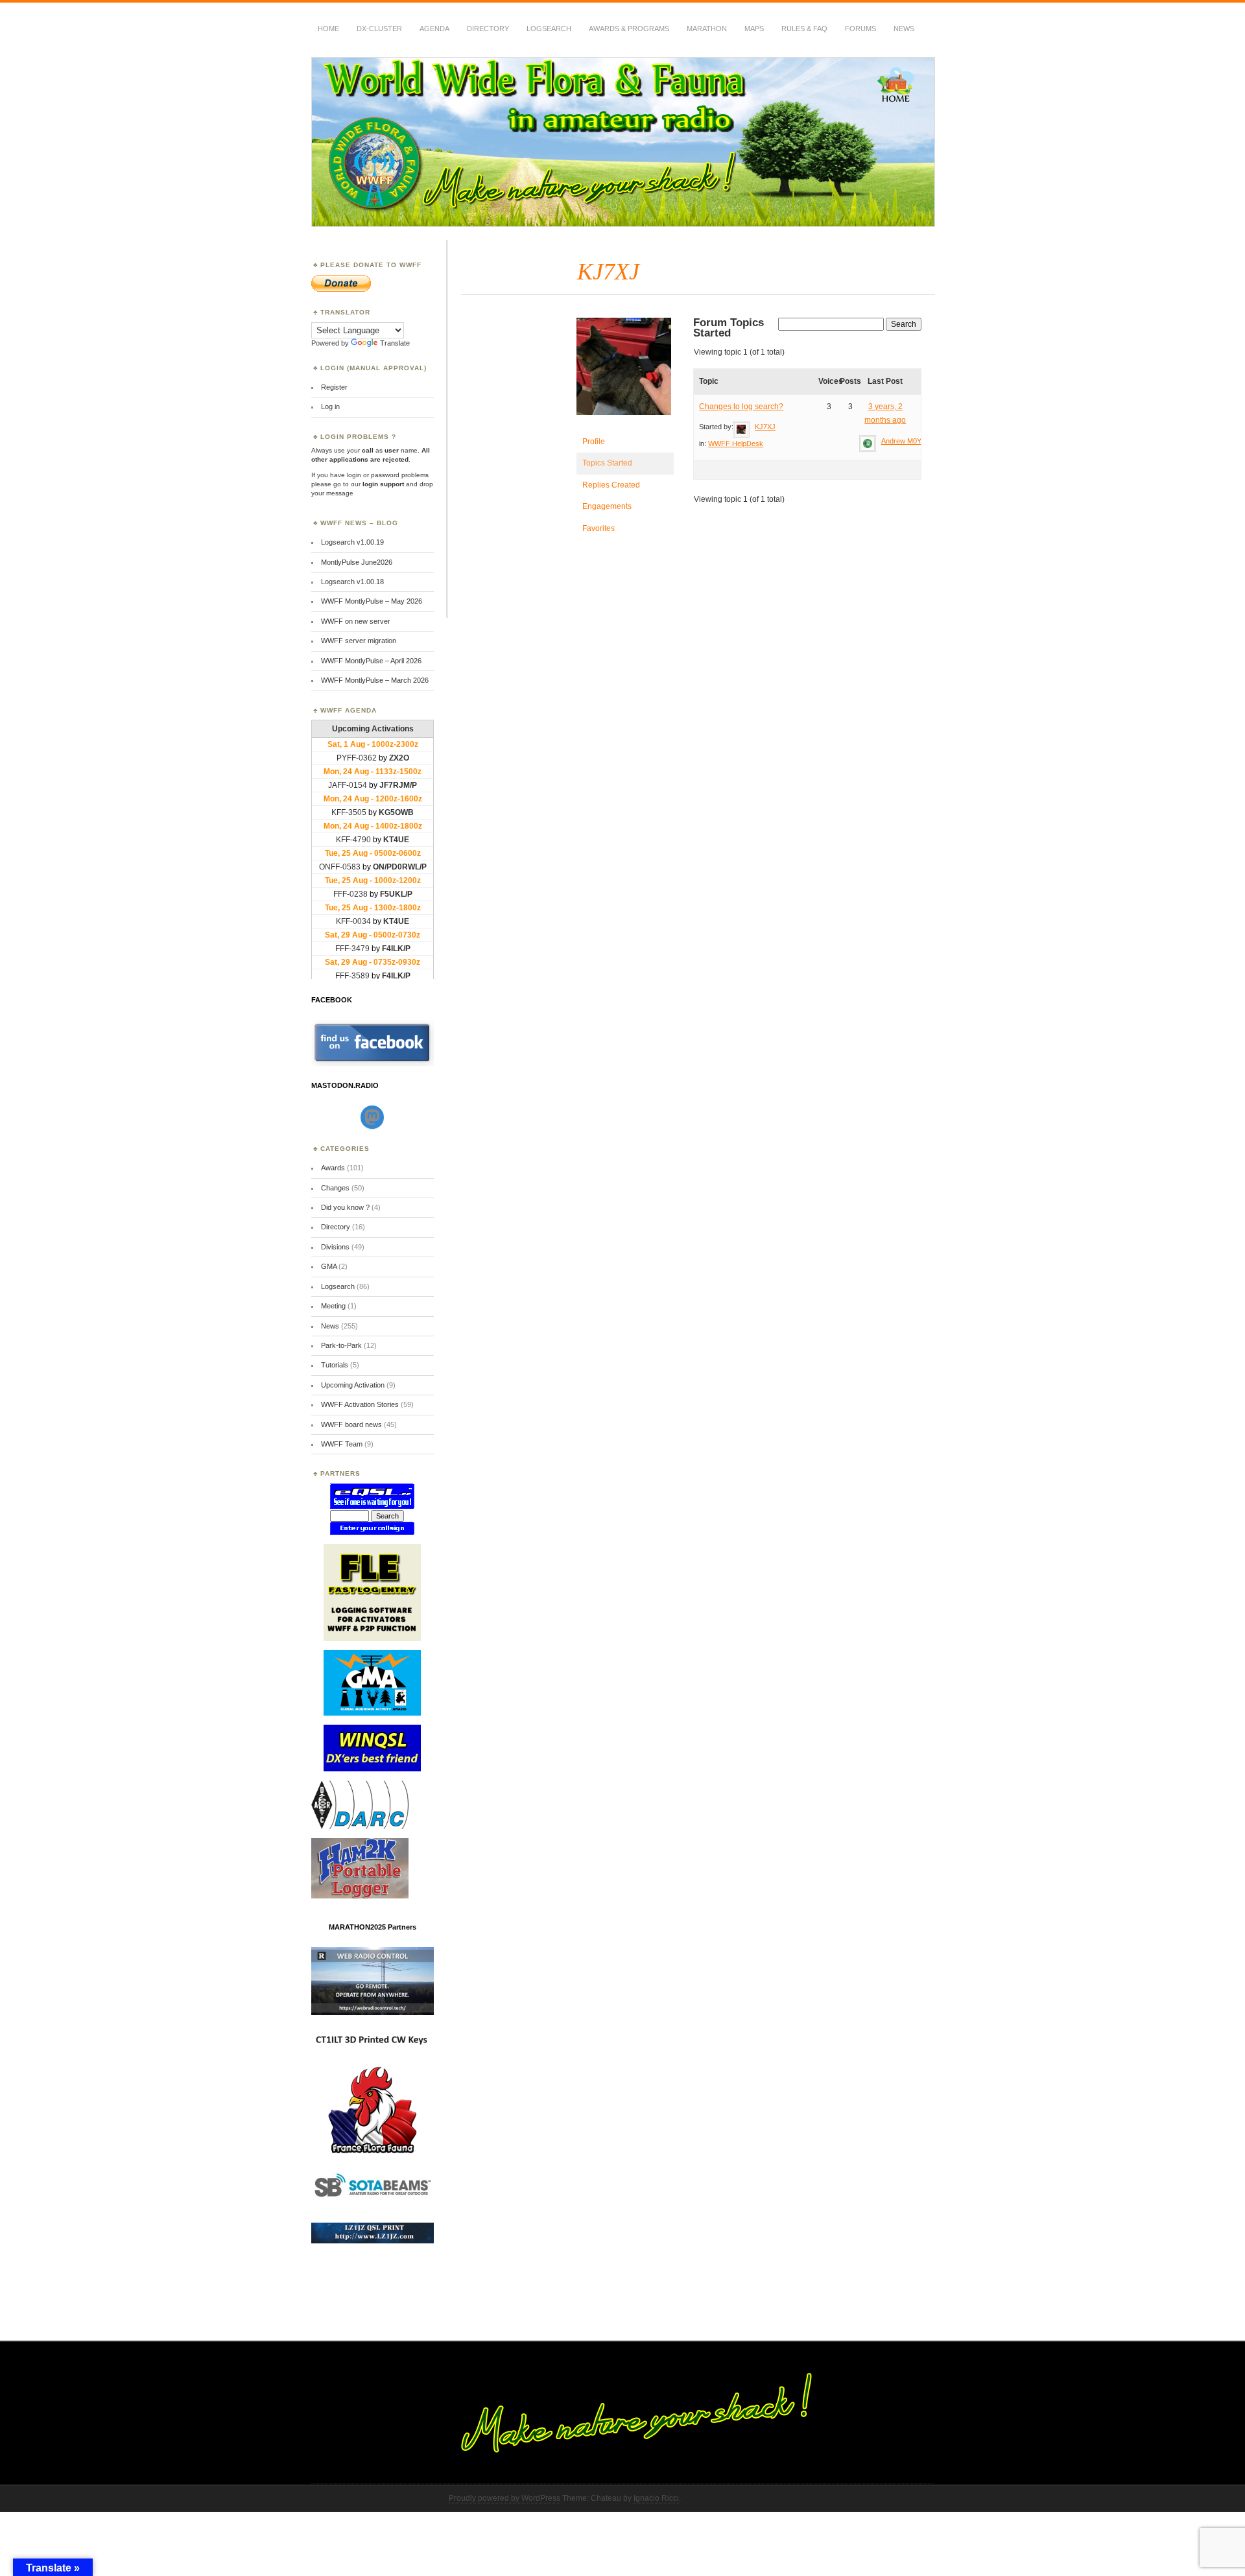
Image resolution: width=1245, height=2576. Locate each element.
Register (334, 387)
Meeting (333, 1306)
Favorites (599, 528)
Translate (395, 343)
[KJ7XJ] (625, 425)
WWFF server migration (359, 641)
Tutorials (335, 1365)
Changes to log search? (741, 407)
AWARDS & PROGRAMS (629, 29)
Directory (488, 29)
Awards (333, 1168)
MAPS (754, 29)
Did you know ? (345, 1207)
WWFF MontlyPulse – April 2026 (371, 661)
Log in (330, 407)
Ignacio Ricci (656, 2498)
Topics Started (607, 463)
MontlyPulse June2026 (357, 562)
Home (328, 29)
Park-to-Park (341, 1345)
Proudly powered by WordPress (504, 2498)
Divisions (335, 1247)
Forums (860, 29)
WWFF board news (351, 1424)
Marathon (707, 29)
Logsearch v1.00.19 (352, 542)
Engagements (607, 506)
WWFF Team (342, 1444)
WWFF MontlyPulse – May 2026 (372, 601)
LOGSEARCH (549, 29)
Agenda (434, 29)
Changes (335, 1188)
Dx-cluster (379, 29)
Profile (594, 442)
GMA (329, 1266)
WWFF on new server (356, 621)
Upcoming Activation (353, 1385)
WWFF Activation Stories (360, 1404)
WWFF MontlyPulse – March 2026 (375, 680)
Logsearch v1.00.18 (352, 582)
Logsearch (338, 1286)
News (904, 29)
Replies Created (611, 485)
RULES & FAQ (804, 29)
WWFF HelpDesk (736, 443)
